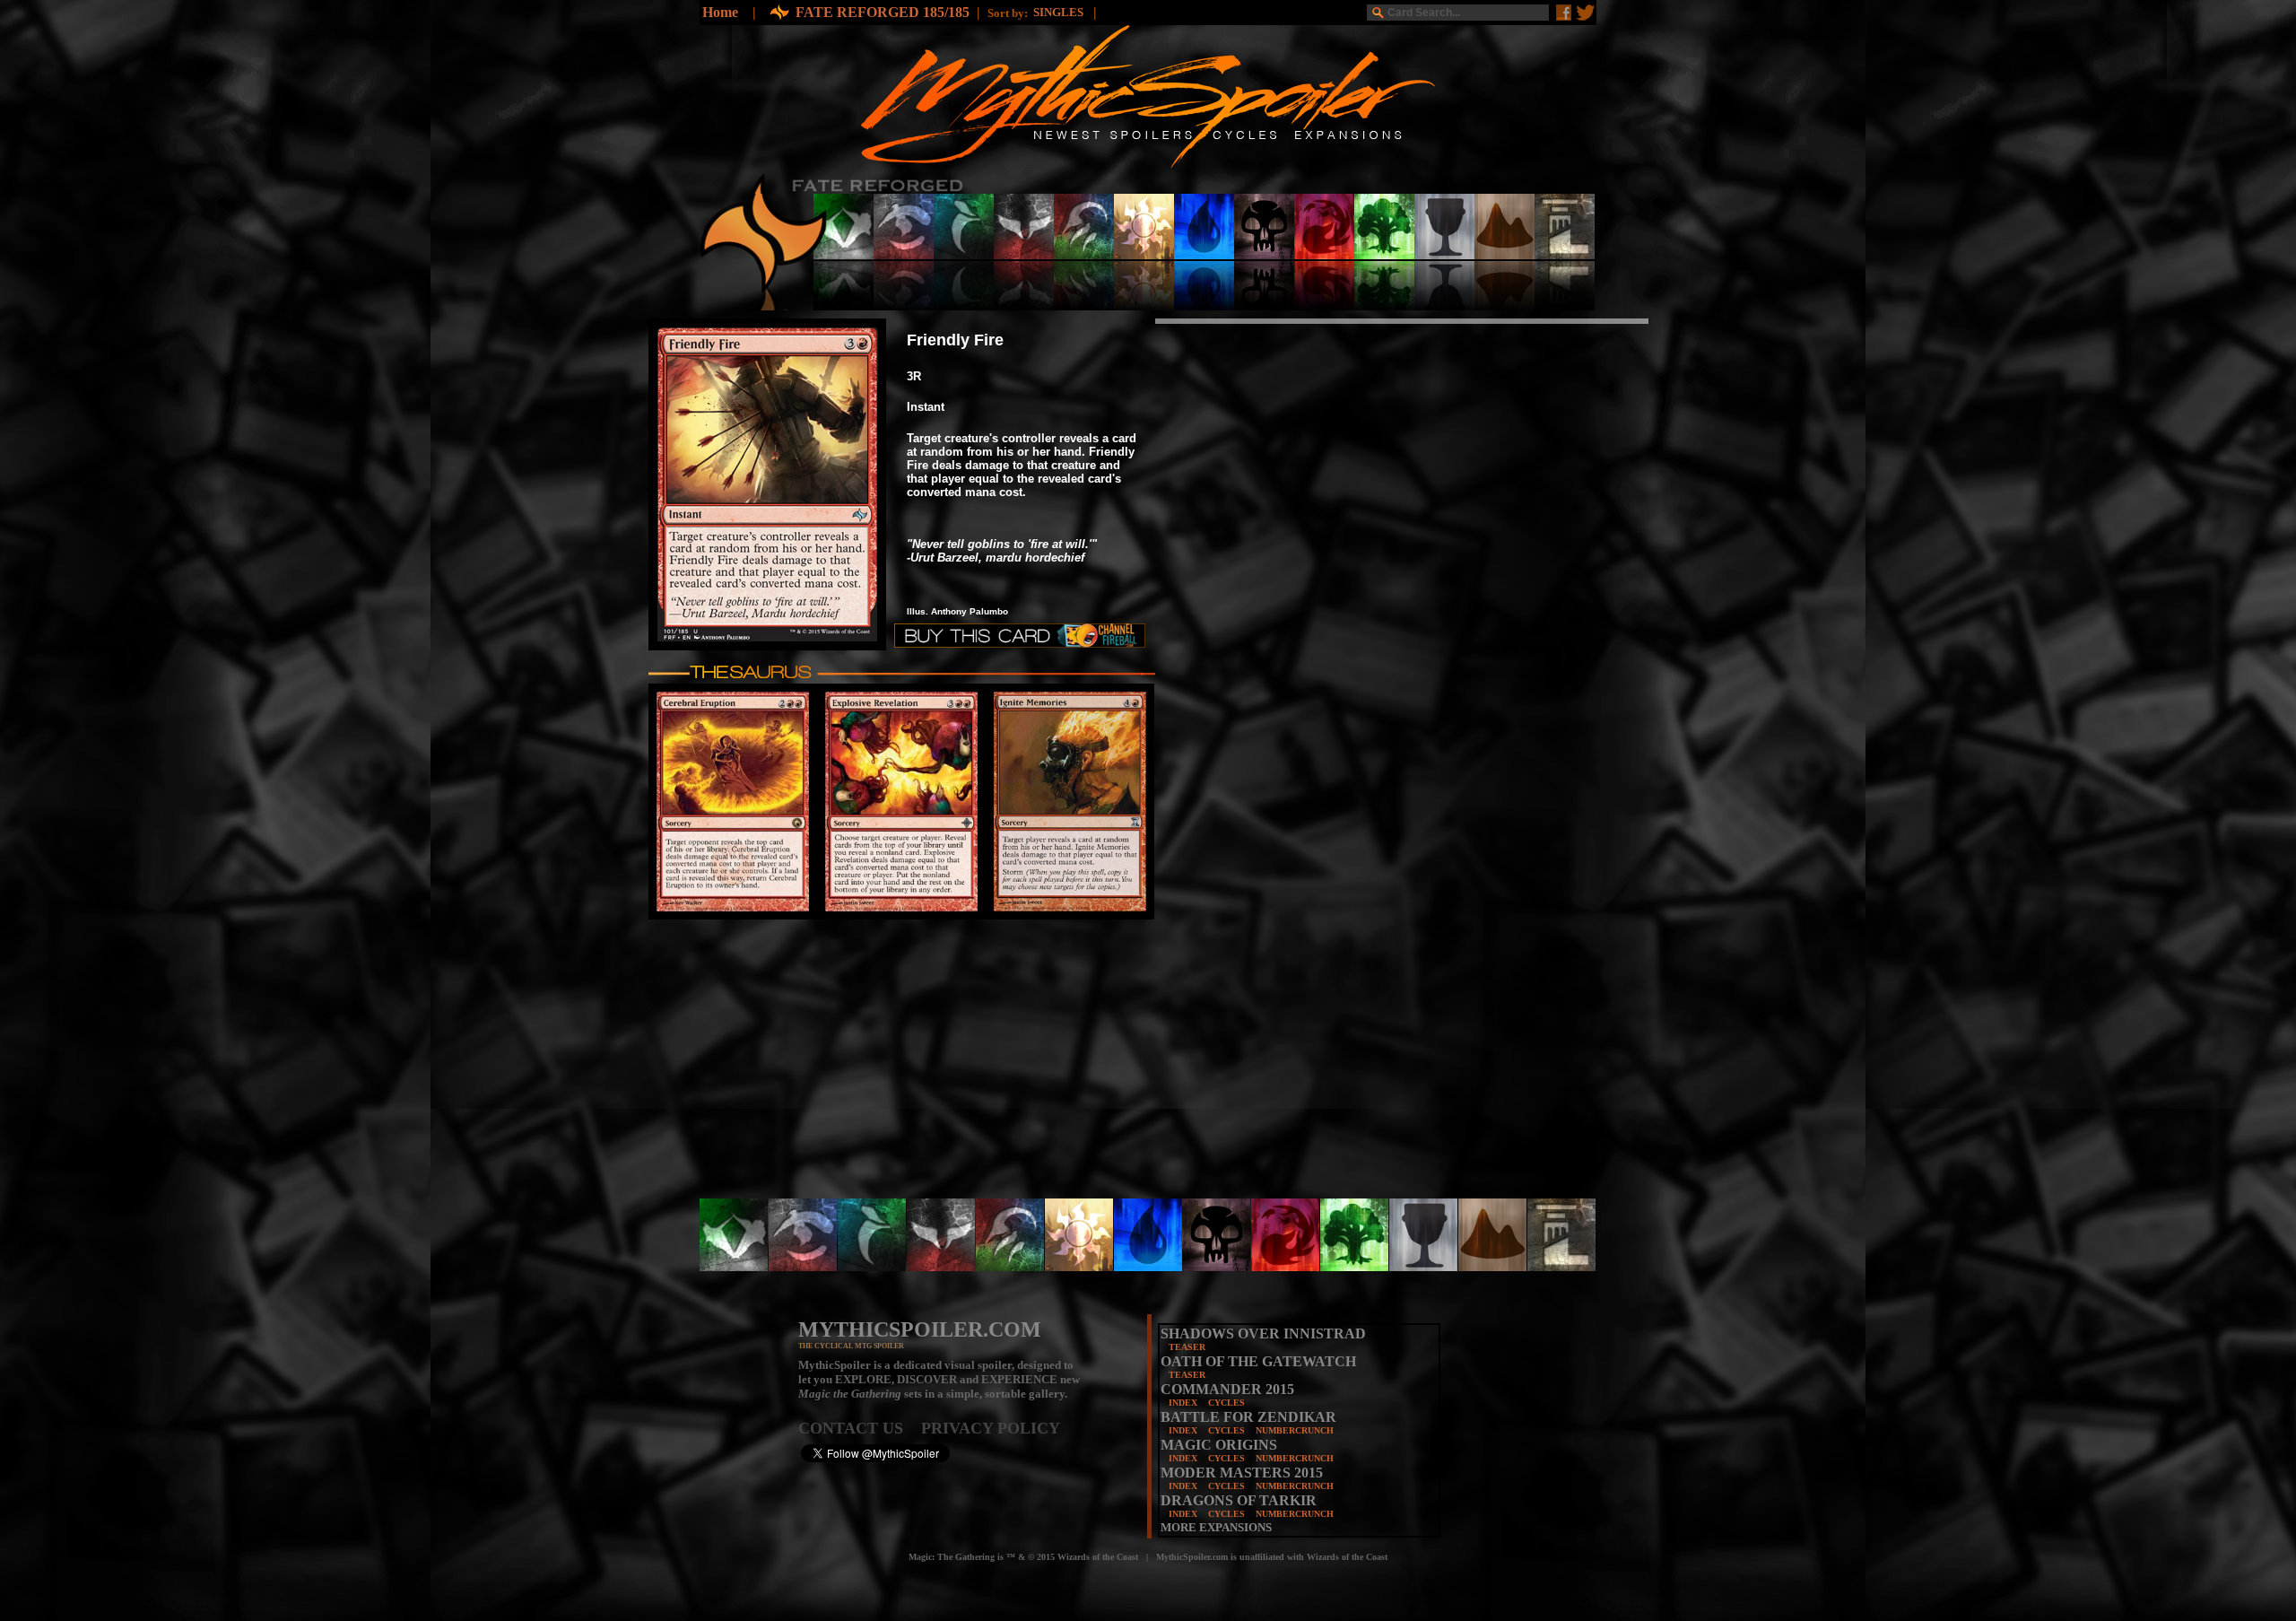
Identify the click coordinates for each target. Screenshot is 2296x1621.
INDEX (1183, 1403)
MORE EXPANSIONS (1216, 1527)
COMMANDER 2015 (1227, 1389)
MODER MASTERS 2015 (1242, 1473)
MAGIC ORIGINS (1219, 1445)
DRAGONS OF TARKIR (1239, 1500)
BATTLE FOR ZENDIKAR (1248, 1417)
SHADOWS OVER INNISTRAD (1263, 1333)
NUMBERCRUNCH (1295, 1430)
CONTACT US (860, 1428)
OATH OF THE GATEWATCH (1258, 1361)
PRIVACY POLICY (991, 1428)
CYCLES (1226, 1403)
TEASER (1187, 1347)
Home (720, 12)
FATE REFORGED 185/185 (883, 12)
